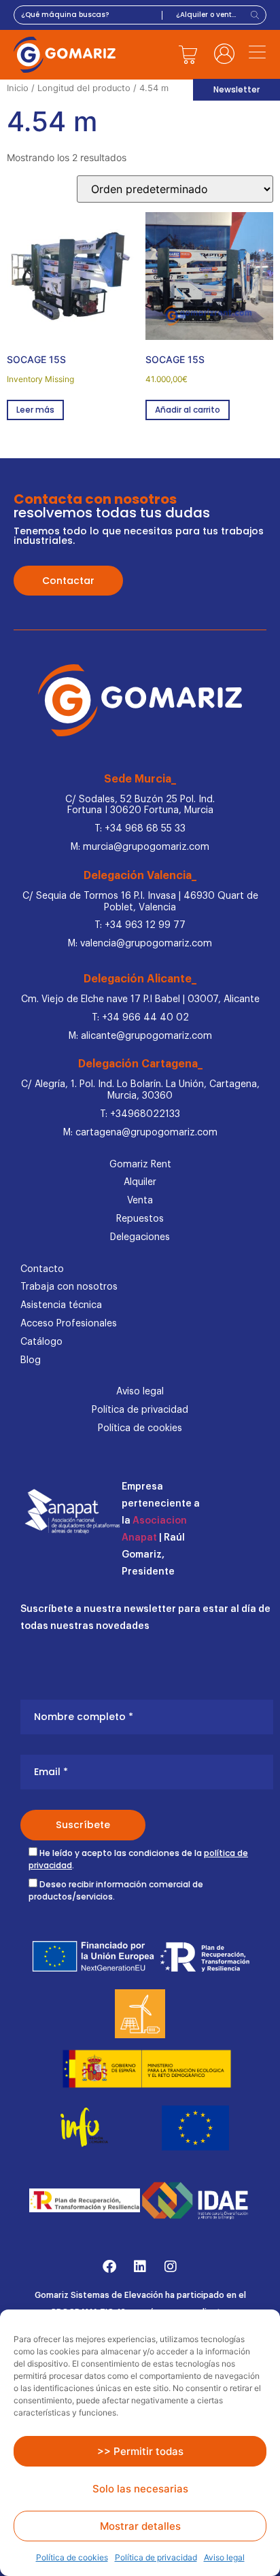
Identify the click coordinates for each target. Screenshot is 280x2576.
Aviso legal (224, 2557)
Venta (140, 1201)
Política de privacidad (156, 2557)
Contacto (42, 1269)
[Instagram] (171, 2267)
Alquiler (140, 1182)
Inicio (18, 88)
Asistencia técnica (61, 1305)
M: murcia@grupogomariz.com (140, 847)
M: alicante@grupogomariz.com (140, 1036)
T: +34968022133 (140, 1114)
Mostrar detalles (140, 2526)
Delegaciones (140, 1237)
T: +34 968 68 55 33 (140, 829)
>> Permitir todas (140, 2451)
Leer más (35, 410)
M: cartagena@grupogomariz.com (140, 1133)
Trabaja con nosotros (69, 1287)
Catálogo (41, 1342)
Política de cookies (72, 2557)
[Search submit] (257, 15)
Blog (31, 1360)
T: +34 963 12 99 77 (140, 925)
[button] (258, 54)
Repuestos (140, 1219)
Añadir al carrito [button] (188, 410)
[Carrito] (188, 54)
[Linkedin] (140, 2267)
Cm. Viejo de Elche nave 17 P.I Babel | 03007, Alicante (140, 999)
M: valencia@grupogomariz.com (140, 944)
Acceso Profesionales (69, 1324)
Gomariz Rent (140, 1165)
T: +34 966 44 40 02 (140, 1018)
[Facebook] (109, 2267)
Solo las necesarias (140, 2489)
